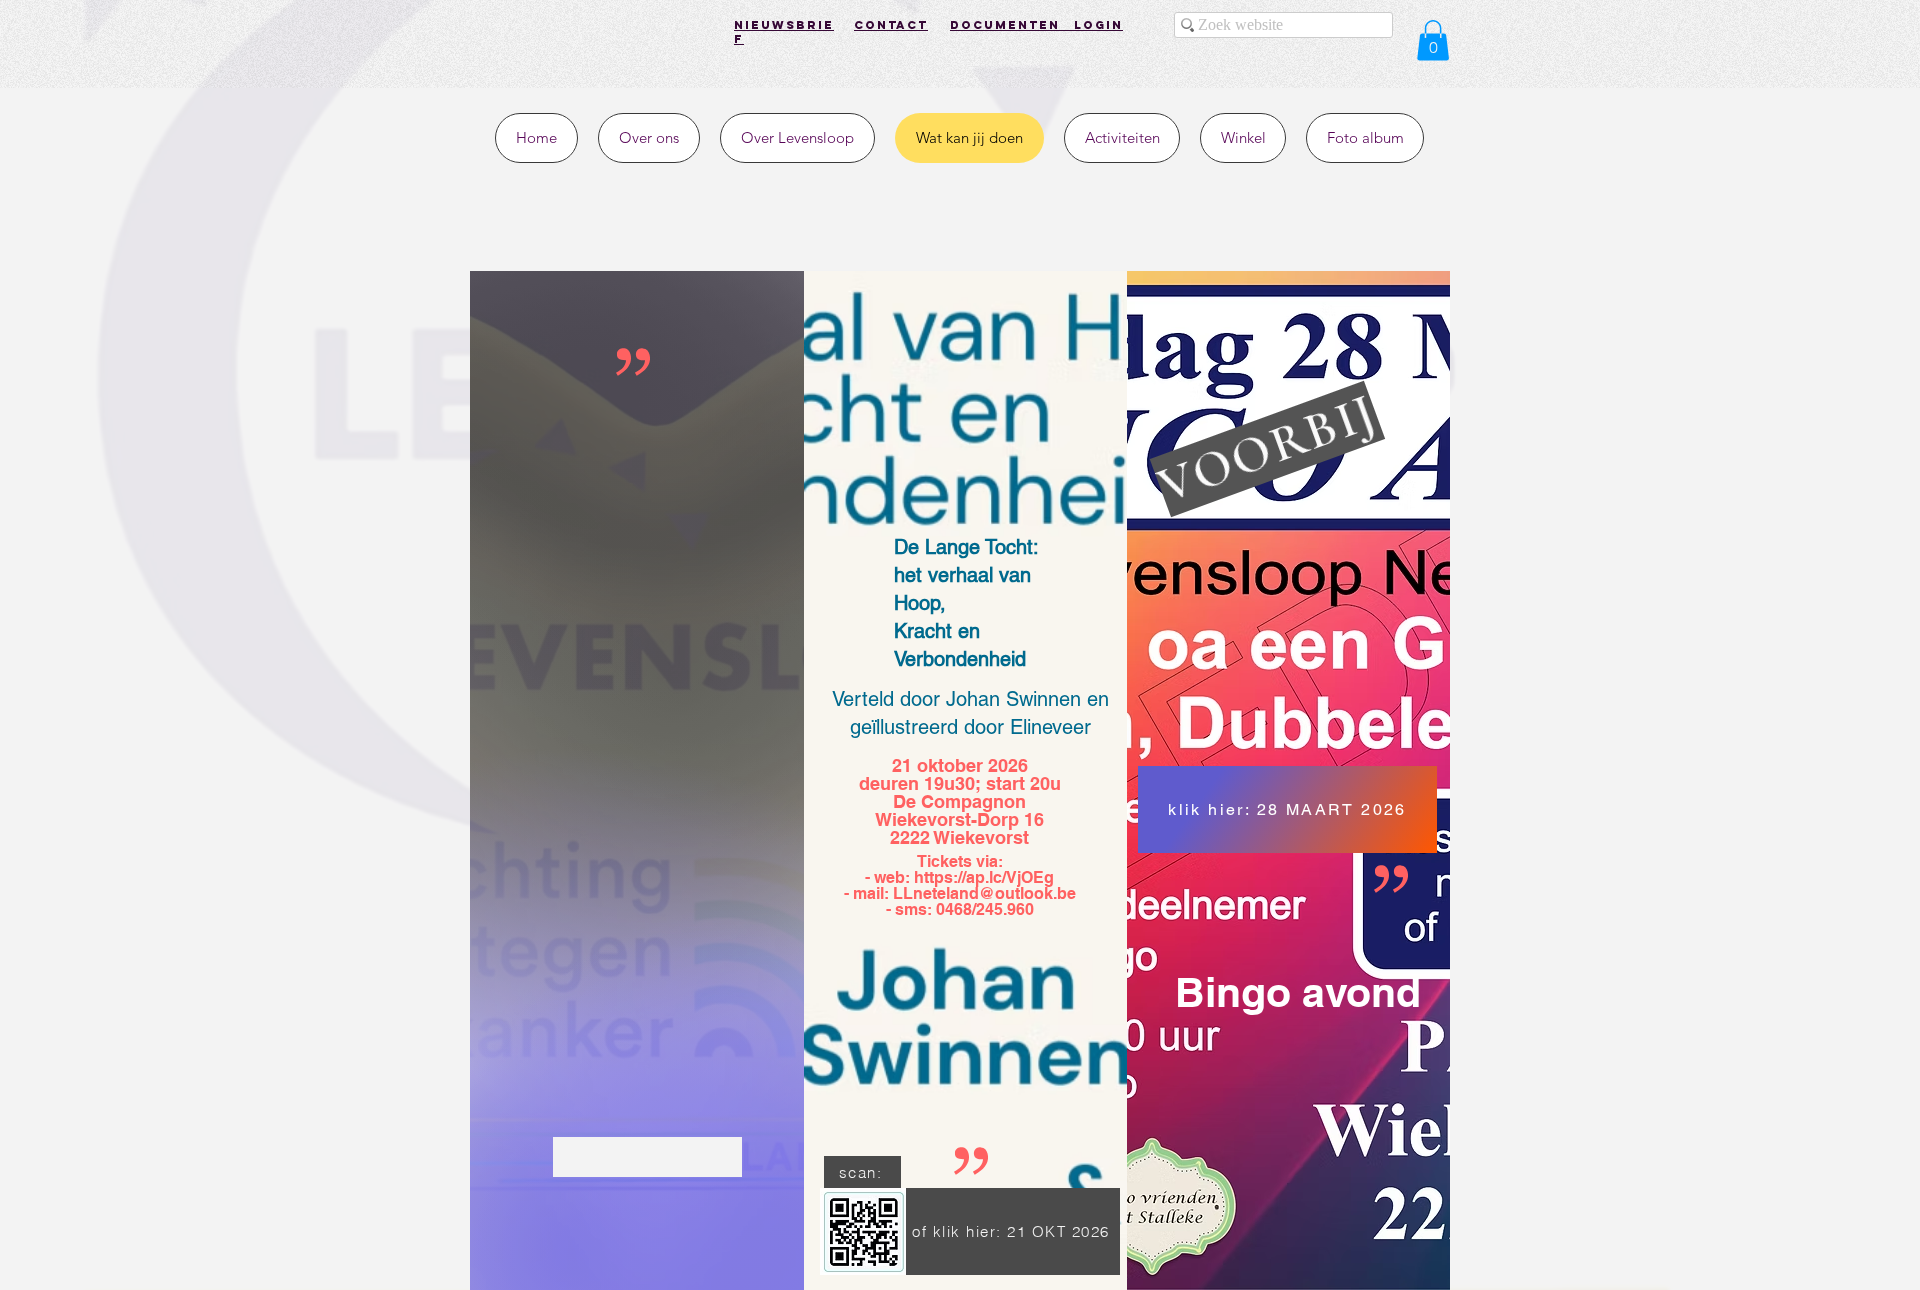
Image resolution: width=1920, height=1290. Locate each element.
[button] (1433, 40)
